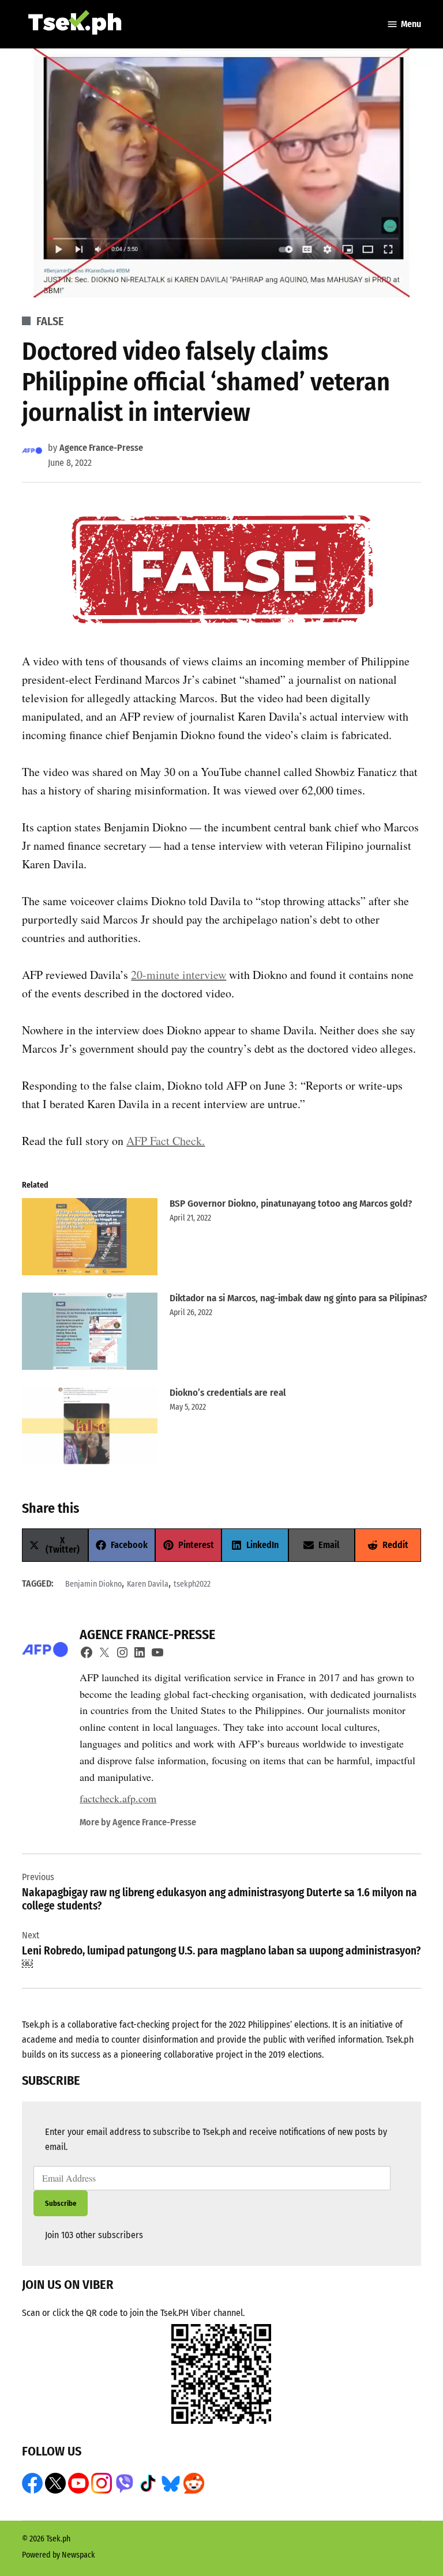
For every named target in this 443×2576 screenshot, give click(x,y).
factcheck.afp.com (118, 1798)
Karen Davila (148, 1584)
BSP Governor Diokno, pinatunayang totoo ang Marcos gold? (291, 1204)
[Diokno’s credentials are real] (90, 1429)
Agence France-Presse (101, 448)
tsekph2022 (192, 1584)
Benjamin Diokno (93, 1584)
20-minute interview (179, 975)
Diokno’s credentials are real (228, 1393)
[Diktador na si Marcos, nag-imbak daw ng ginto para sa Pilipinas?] (90, 1334)
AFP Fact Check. (166, 1141)
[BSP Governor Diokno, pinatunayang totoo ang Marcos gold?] (90, 1240)
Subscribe (61, 2203)
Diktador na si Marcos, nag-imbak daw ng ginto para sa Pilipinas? (298, 1298)
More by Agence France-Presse (138, 1822)
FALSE (50, 321)
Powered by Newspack (59, 2555)
